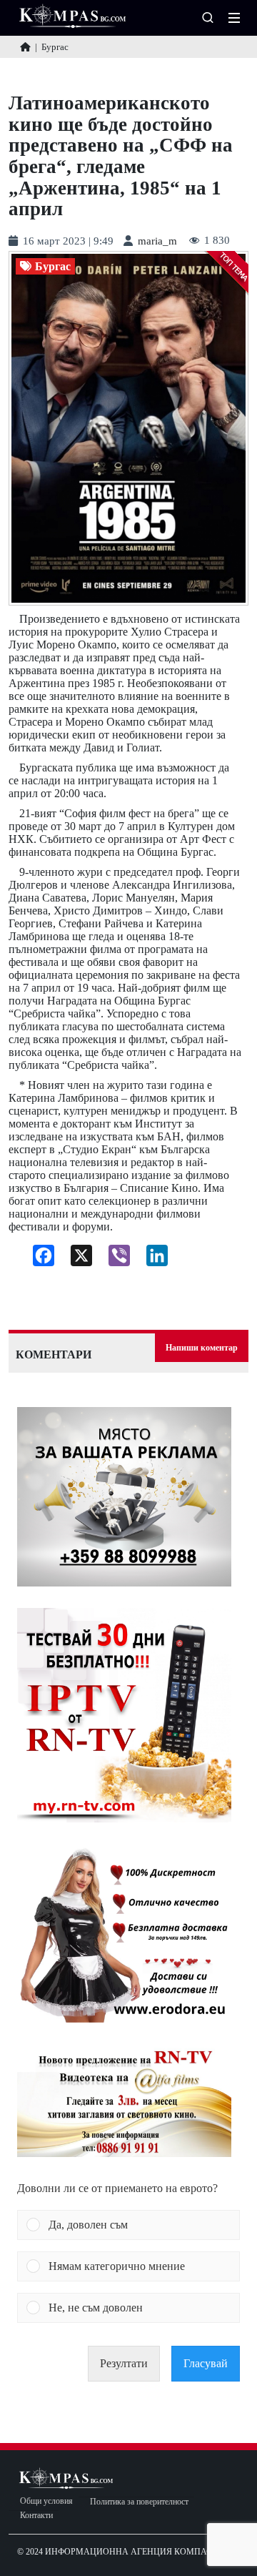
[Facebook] (38, 1259)
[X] (76, 1259)
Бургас (53, 267)
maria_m (157, 241)
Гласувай (206, 2363)
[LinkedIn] (152, 1259)
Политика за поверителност (139, 2502)
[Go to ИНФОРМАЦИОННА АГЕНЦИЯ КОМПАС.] (25, 47)
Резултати (124, 2363)
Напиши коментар (202, 1348)
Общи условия (46, 2501)
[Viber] (114, 1259)
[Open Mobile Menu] (234, 18)
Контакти (36, 2516)
